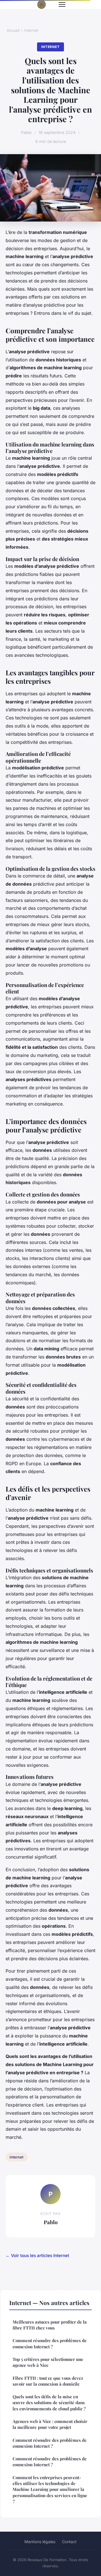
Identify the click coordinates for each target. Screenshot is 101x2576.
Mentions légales (40, 2542)
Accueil (13, 30)
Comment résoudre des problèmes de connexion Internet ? (50, 2343)
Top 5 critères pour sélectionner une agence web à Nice (48, 2362)
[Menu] (62, 4)
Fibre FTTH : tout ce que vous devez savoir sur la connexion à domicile (48, 2381)
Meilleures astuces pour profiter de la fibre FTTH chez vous (50, 2325)
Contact (69, 2542)
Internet (31, 30)
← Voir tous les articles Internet (37, 2255)
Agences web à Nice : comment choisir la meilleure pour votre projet (50, 2424)
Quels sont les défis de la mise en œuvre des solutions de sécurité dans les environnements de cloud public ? (49, 2403)
